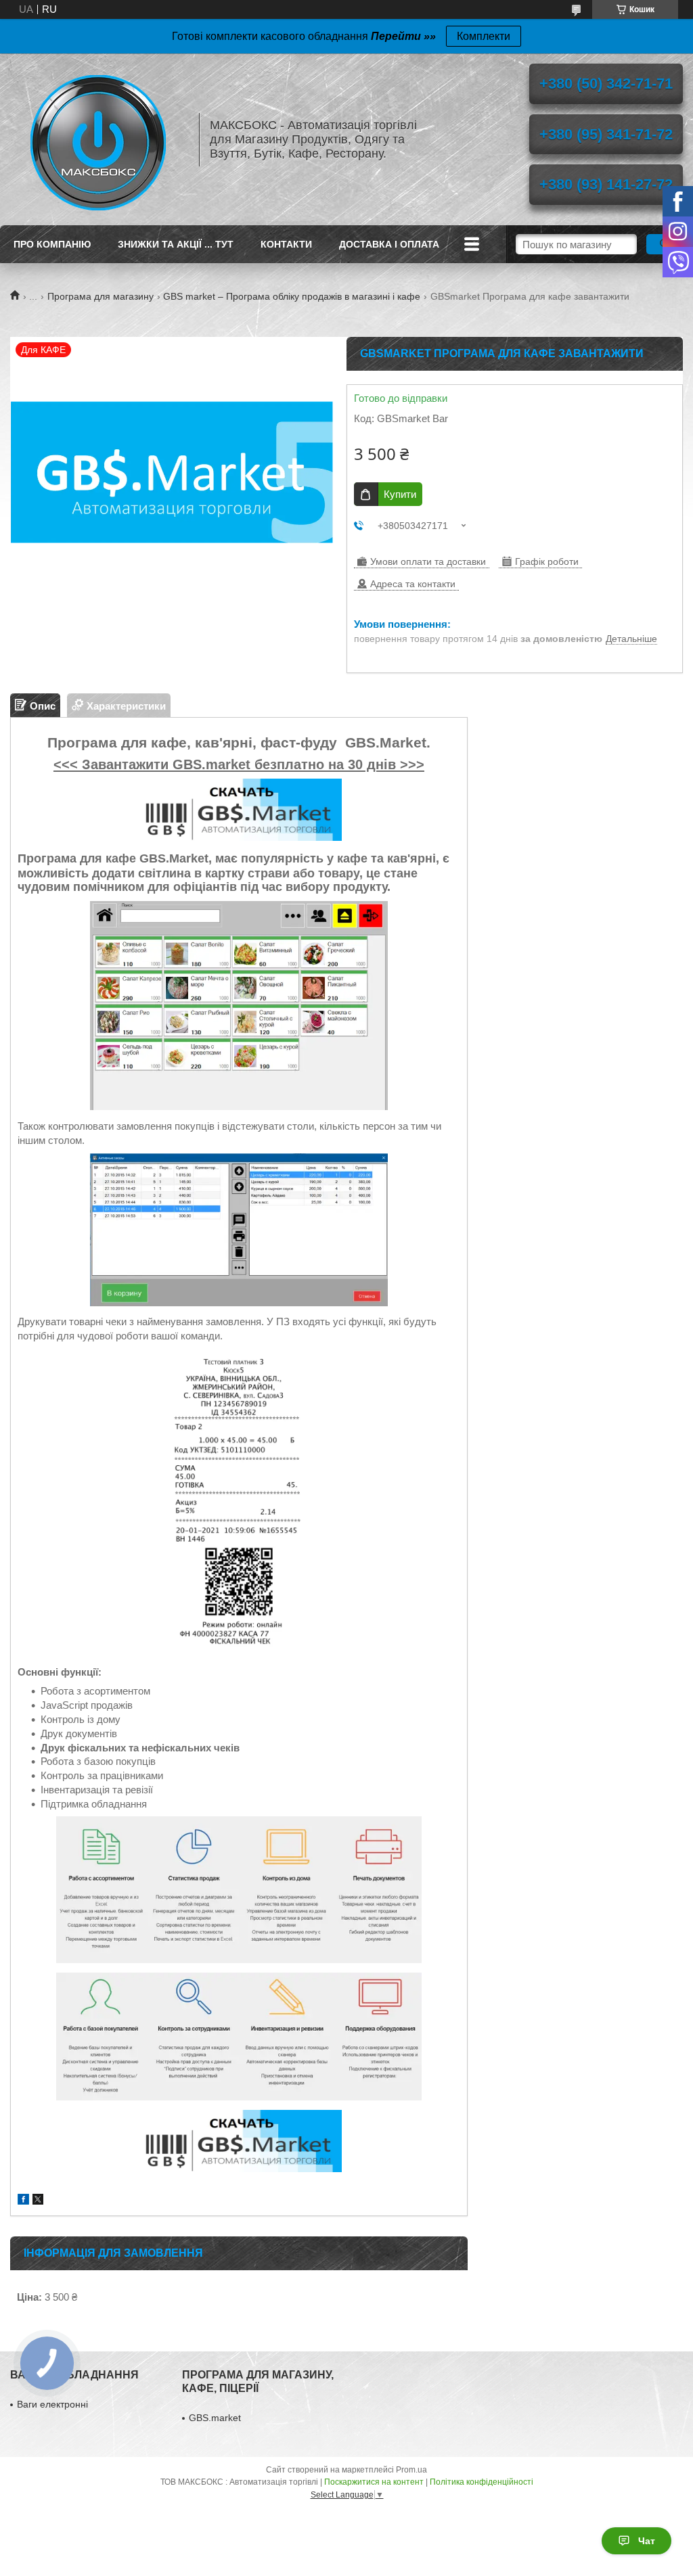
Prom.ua (411, 2470)
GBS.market (215, 2418)
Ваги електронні (52, 2404)
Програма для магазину (100, 296)
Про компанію (52, 244)
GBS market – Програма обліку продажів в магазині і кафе (292, 296)
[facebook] (23, 2201)
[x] (38, 2201)
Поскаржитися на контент (374, 2482)
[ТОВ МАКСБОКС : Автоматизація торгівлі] (98, 139)
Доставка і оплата (389, 244)
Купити (400, 494)
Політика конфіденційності (482, 2482)
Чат (647, 2541)
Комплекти (484, 36)
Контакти (286, 244)
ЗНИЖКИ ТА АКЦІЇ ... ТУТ (176, 244)
